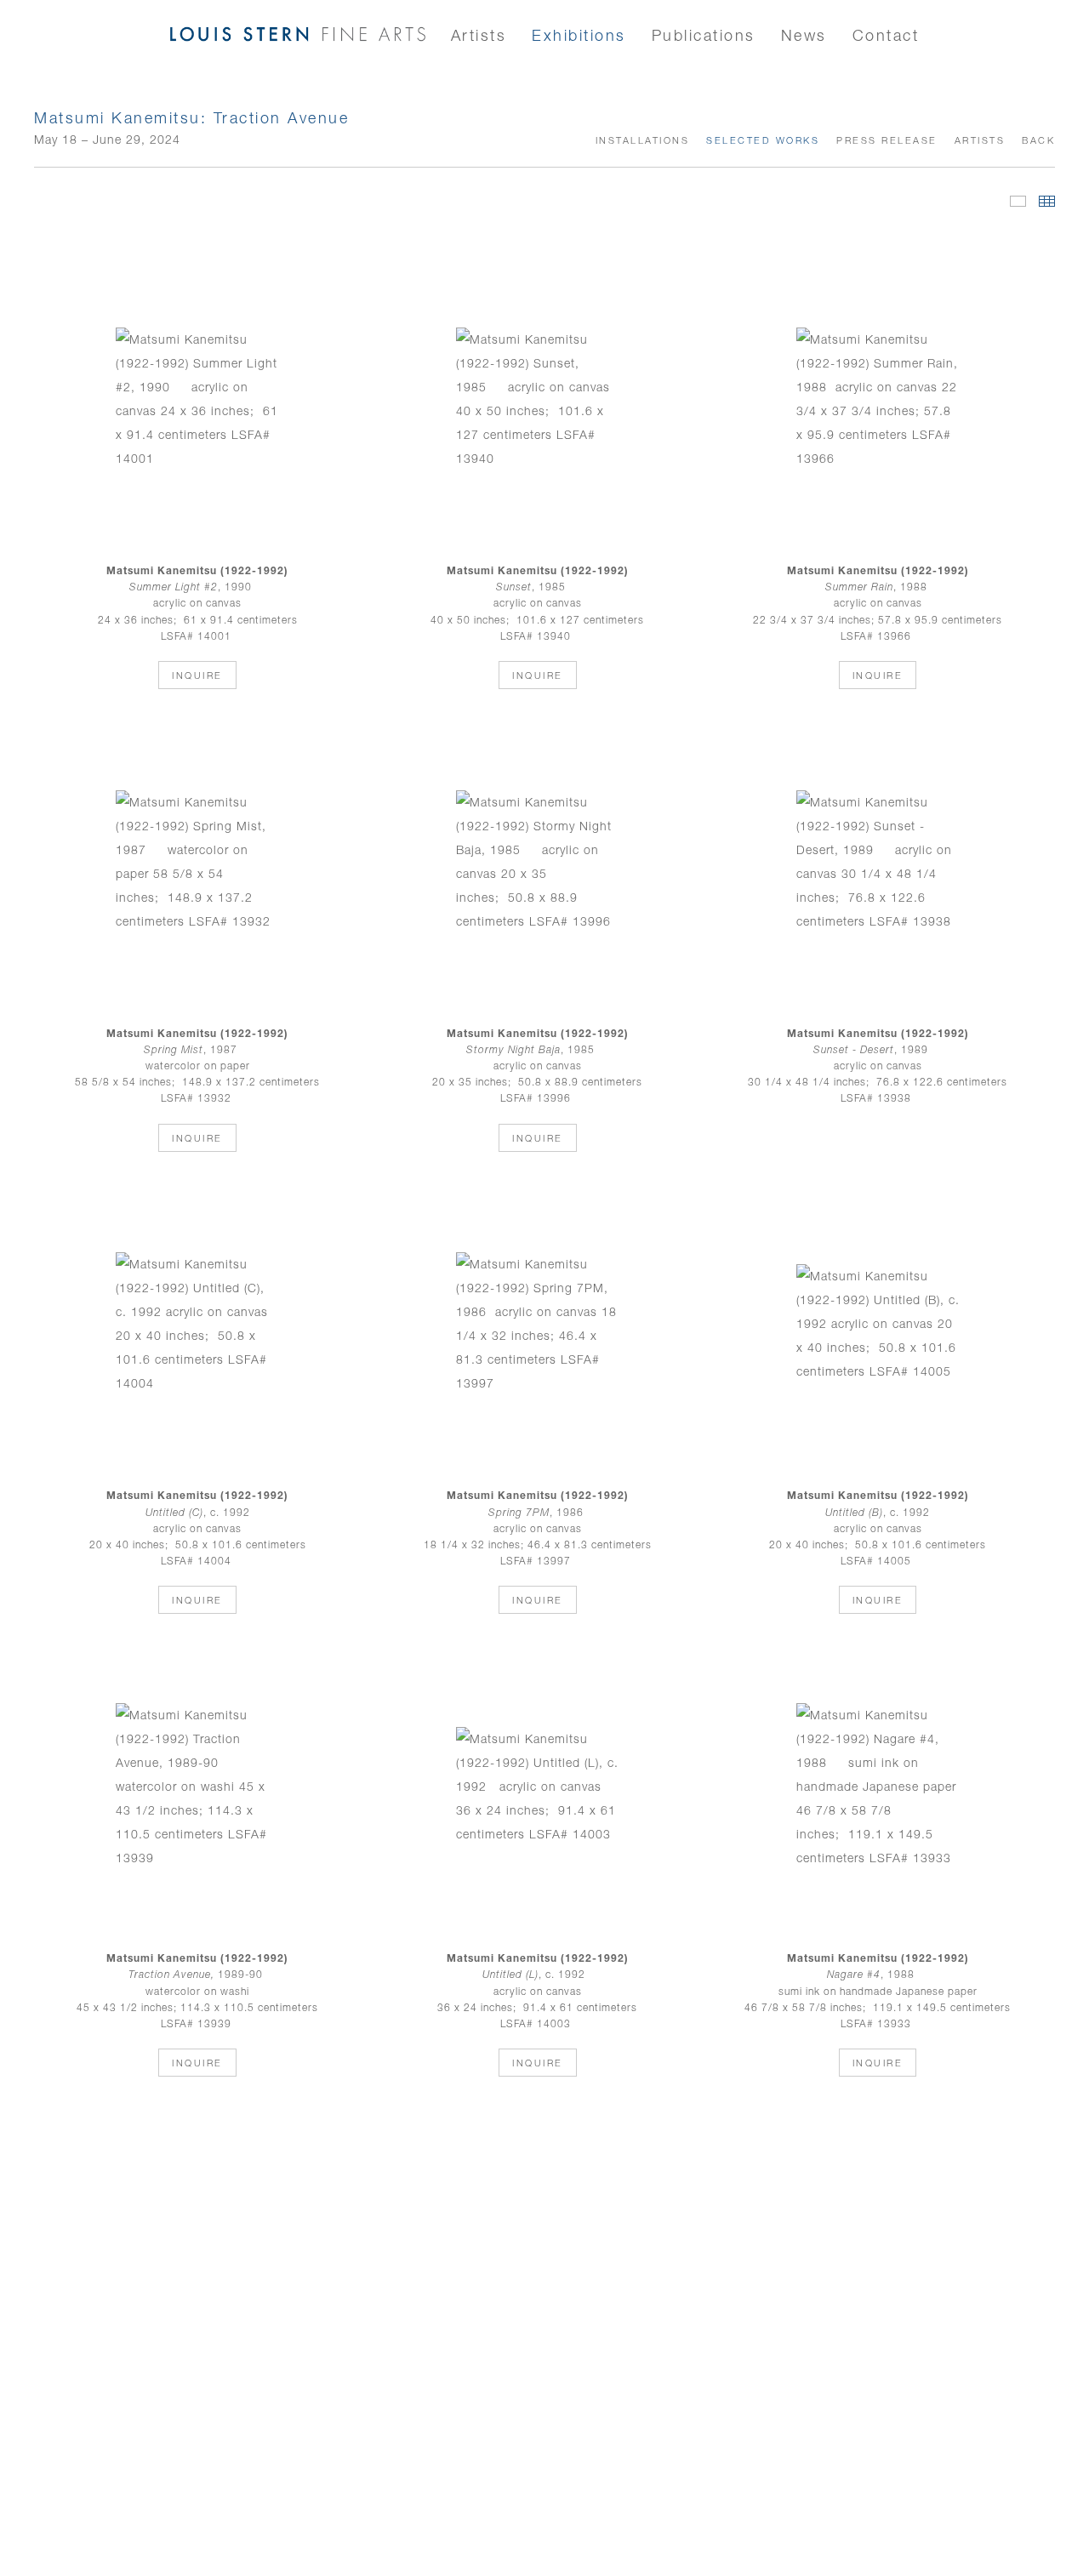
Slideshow (1018, 201)
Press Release (887, 140)
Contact (886, 35)
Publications (704, 35)
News (804, 35)
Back (1038, 140)
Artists (479, 35)
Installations (643, 140)
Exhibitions (579, 35)
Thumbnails (1047, 201)
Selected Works (763, 140)
